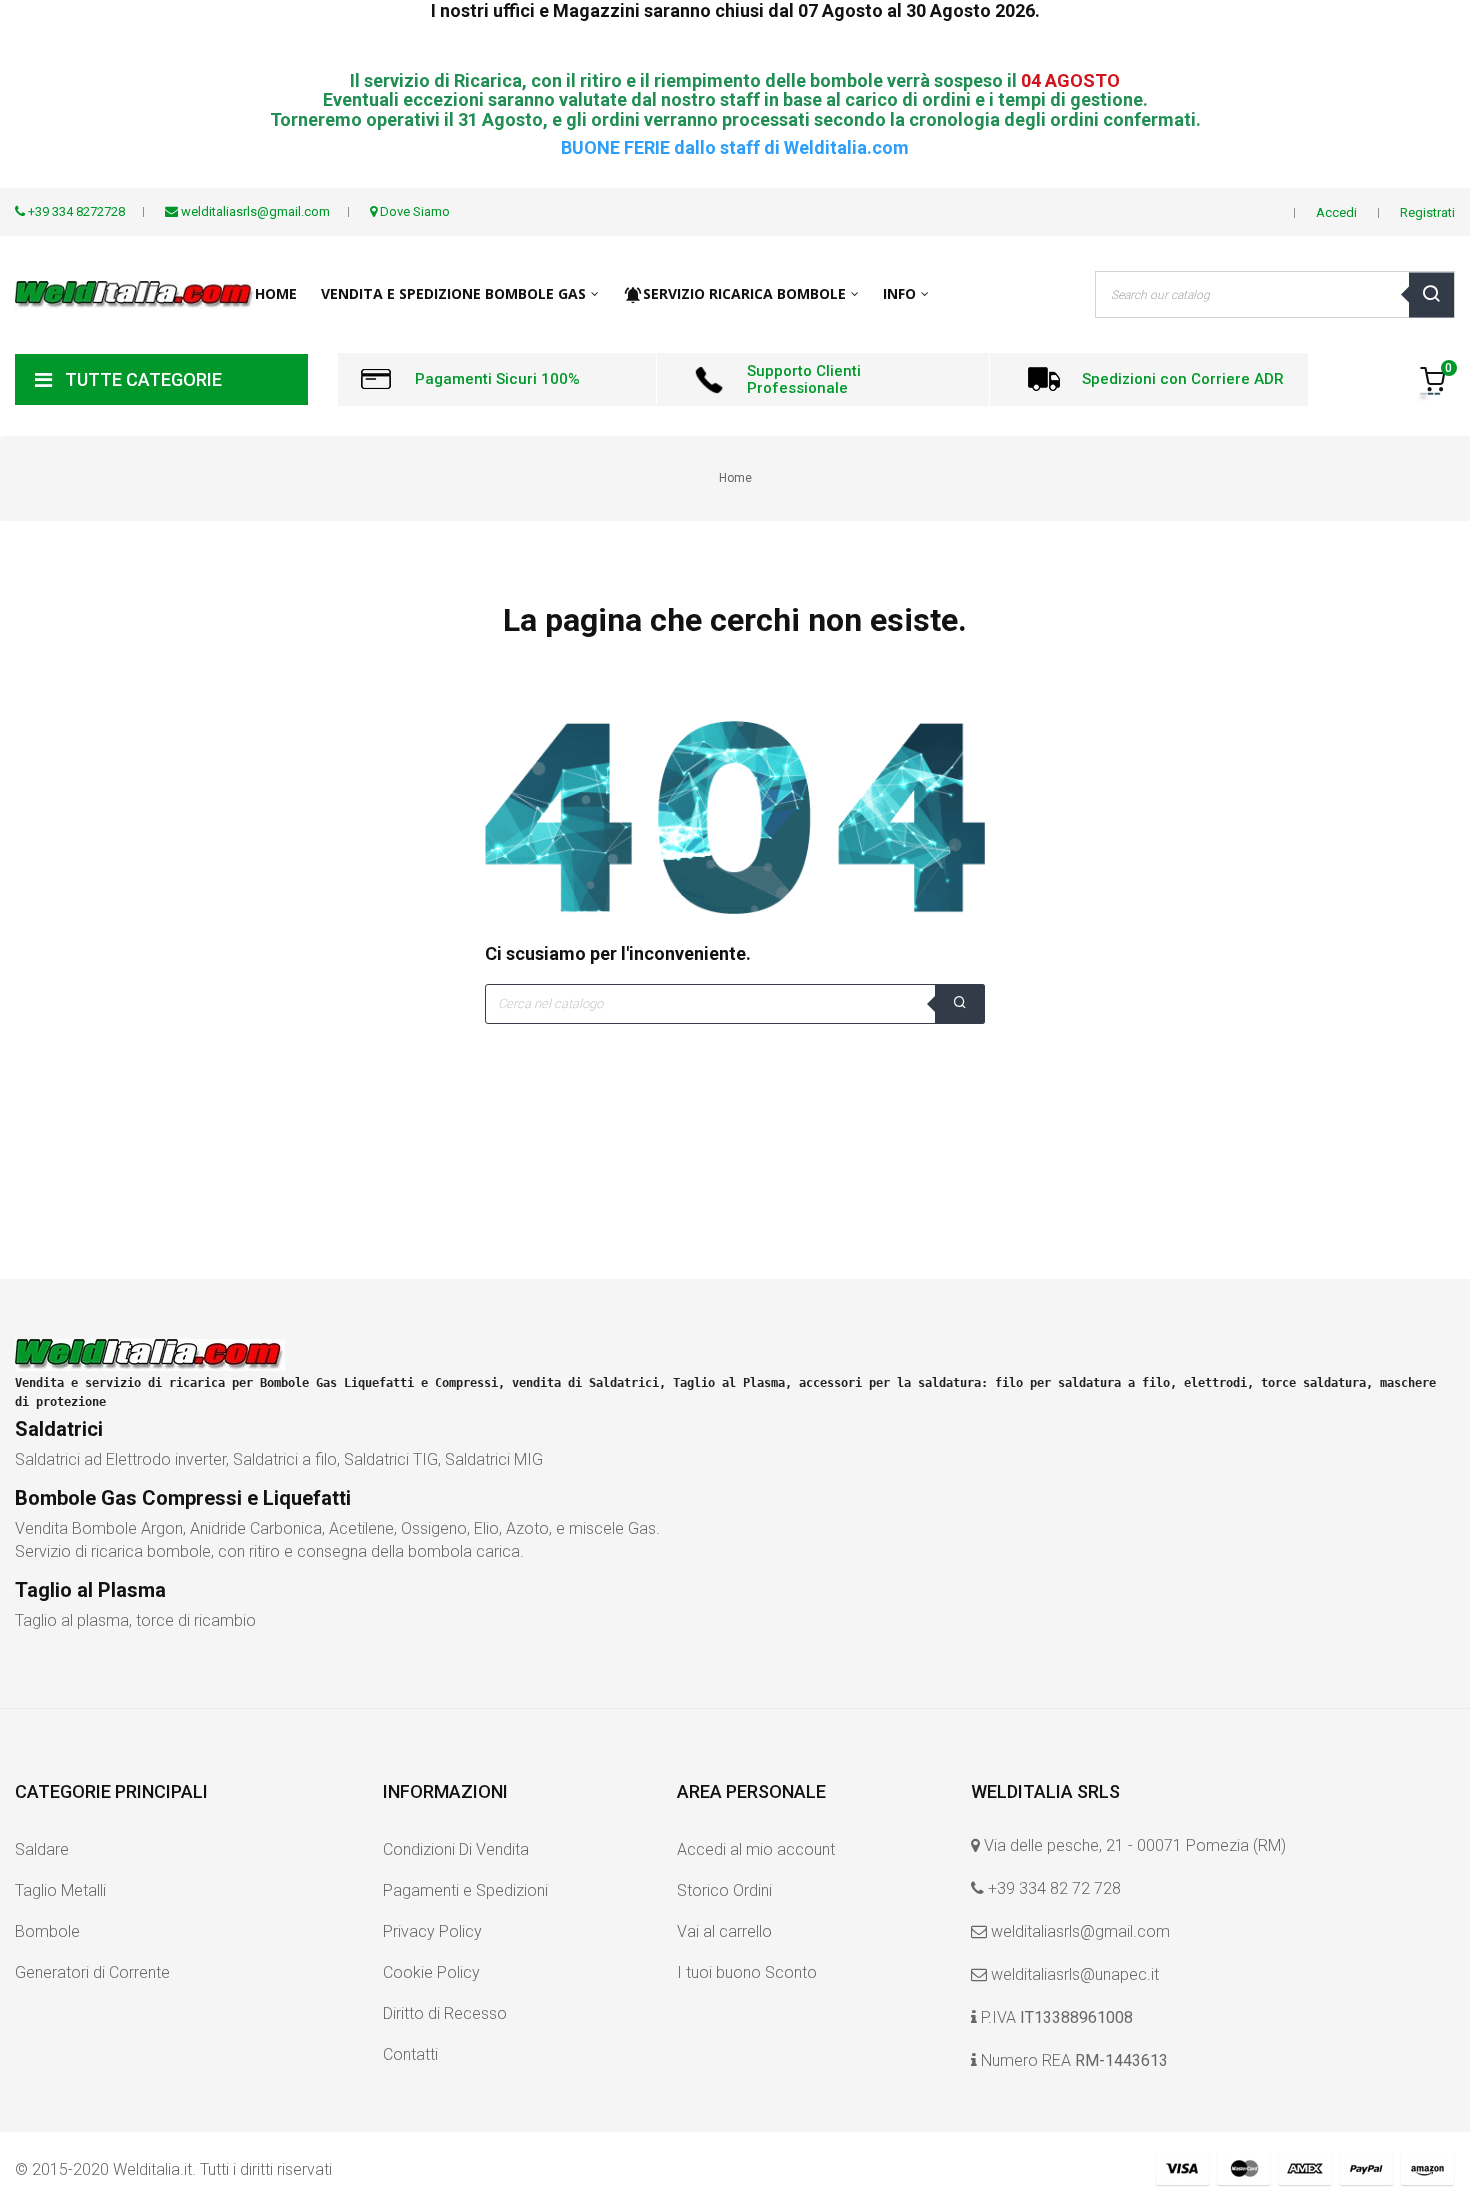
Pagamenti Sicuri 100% (497, 379)
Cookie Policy (431, 1972)
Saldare (42, 1849)
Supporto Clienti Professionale (804, 379)
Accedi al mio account (756, 1849)
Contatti (410, 2054)
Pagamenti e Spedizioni (465, 1890)
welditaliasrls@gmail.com (1080, 1931)
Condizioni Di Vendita (456, 1849)
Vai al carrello (724, 1931)
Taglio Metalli (60, 1890)
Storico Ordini (724, 1890)
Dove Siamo (413, 211)
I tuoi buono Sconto (747, 1972)
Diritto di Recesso (445, 2013)
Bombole (47, 1931)
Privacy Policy (432, 1931)
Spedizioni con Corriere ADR (1183, 379)
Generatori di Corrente (92, 1972)
